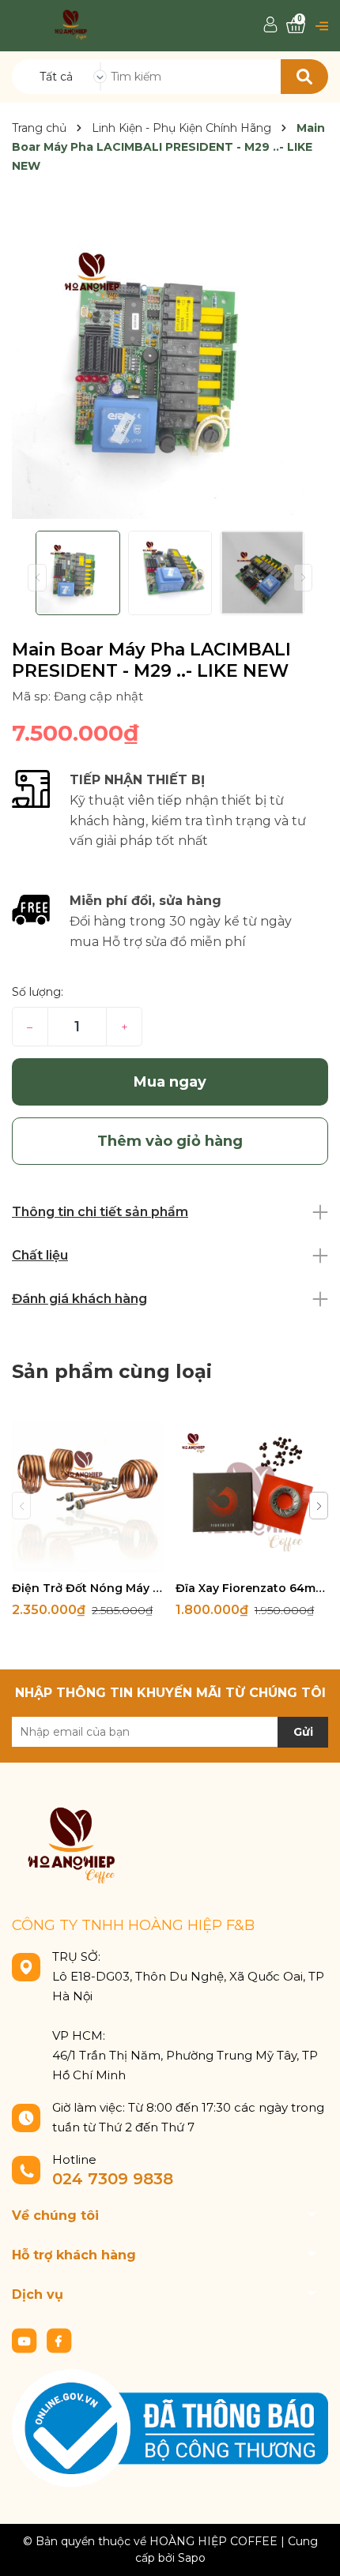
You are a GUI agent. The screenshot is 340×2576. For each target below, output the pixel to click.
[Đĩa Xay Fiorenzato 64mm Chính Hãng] (251, 1496)
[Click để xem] (170, 361)
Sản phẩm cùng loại (112, 1371)
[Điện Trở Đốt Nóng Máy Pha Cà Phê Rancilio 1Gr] (88, 1496)
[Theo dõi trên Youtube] (26, 2339)
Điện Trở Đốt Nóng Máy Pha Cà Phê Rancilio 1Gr (88, 1588)
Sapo (192, 2558)
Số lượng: (38, 992)
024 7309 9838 (113, 2179)
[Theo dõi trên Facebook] (59, 2339)
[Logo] (71, 24)
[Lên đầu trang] (312, 2548)
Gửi (303, 1732)
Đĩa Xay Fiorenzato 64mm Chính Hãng (251, 1588)
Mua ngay (170, 1082)
